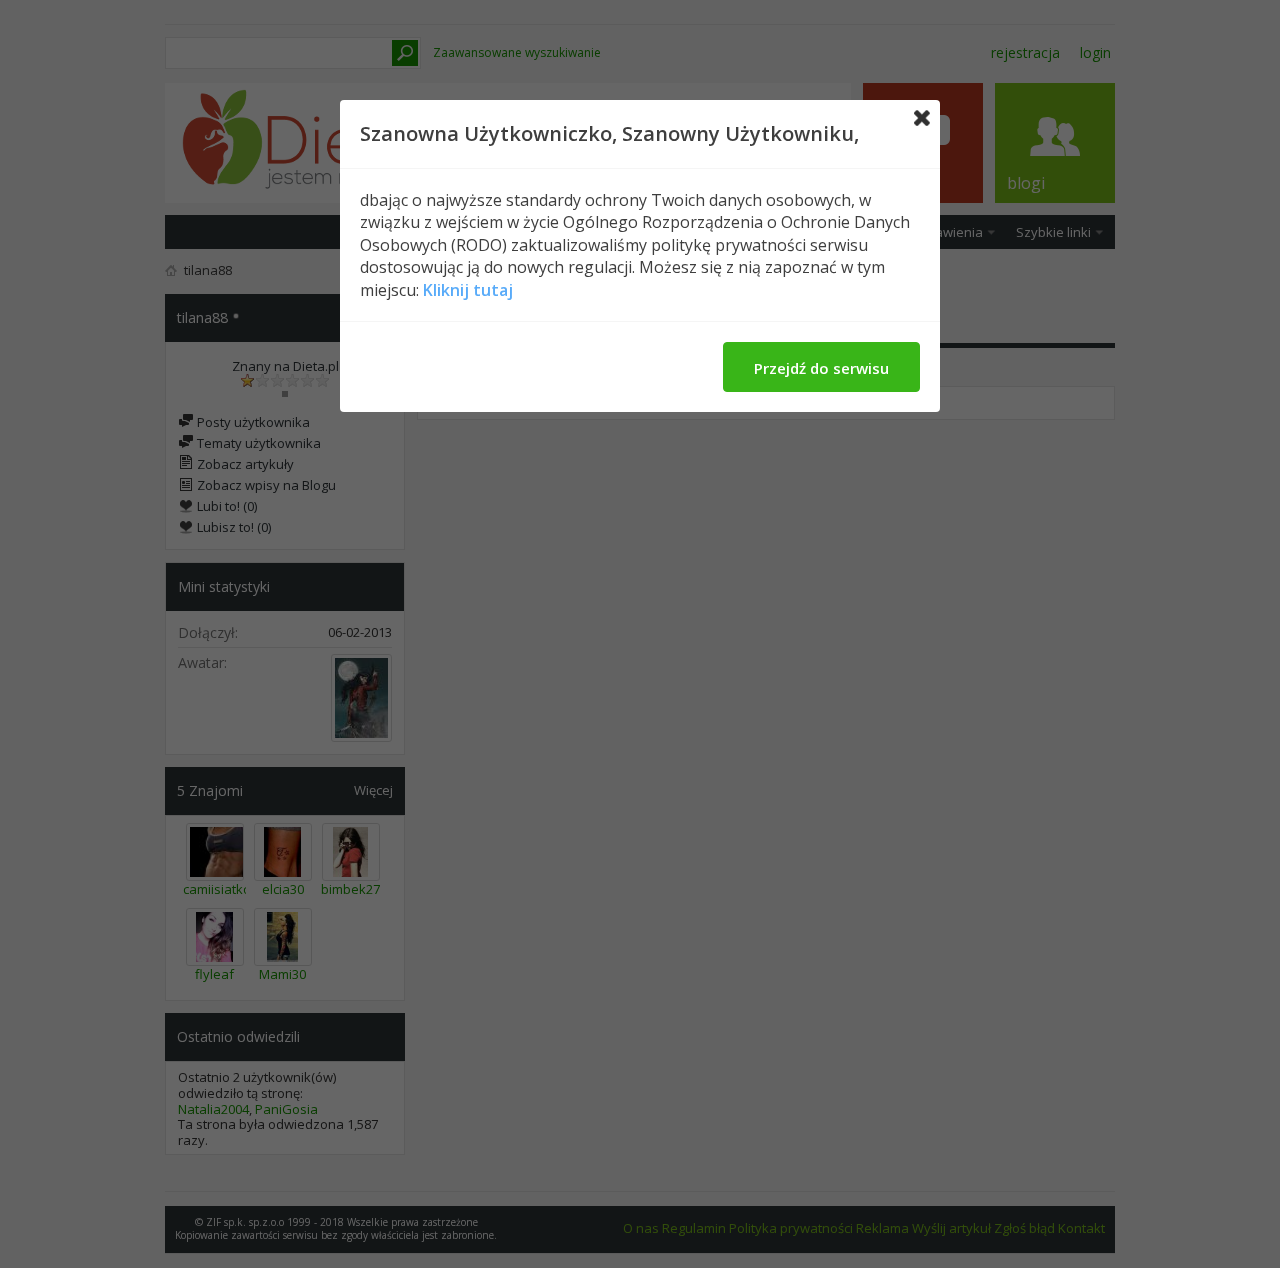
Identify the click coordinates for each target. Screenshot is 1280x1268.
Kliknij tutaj (468, 290)
